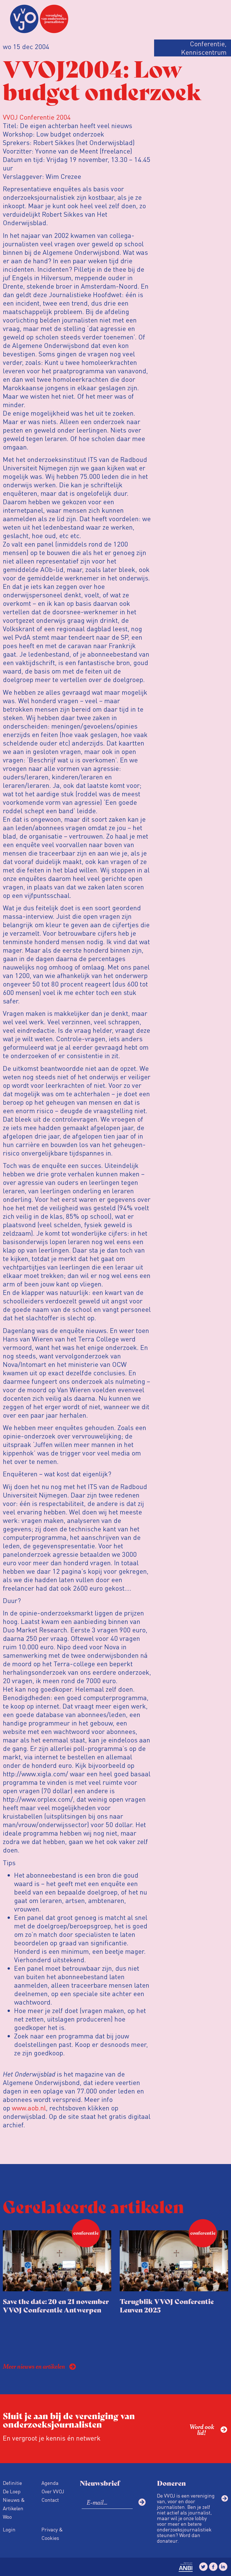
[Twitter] (203, 2567)
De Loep (12, 2491)
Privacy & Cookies (52, 2534)
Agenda (50, 2483)
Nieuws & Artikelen (14, 2504)
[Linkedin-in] (223, 2567)
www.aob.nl (29, 2108)
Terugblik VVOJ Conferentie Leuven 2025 (167, 2305)
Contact (50, 2500)
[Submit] (142, 2502)
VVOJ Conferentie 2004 (37, 117)
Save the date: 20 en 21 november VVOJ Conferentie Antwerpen (56, 2305)
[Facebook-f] (213, 2567)
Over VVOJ (53, 2491)
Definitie (12, 2483)
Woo (7, 2517)
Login (9, 2529)
